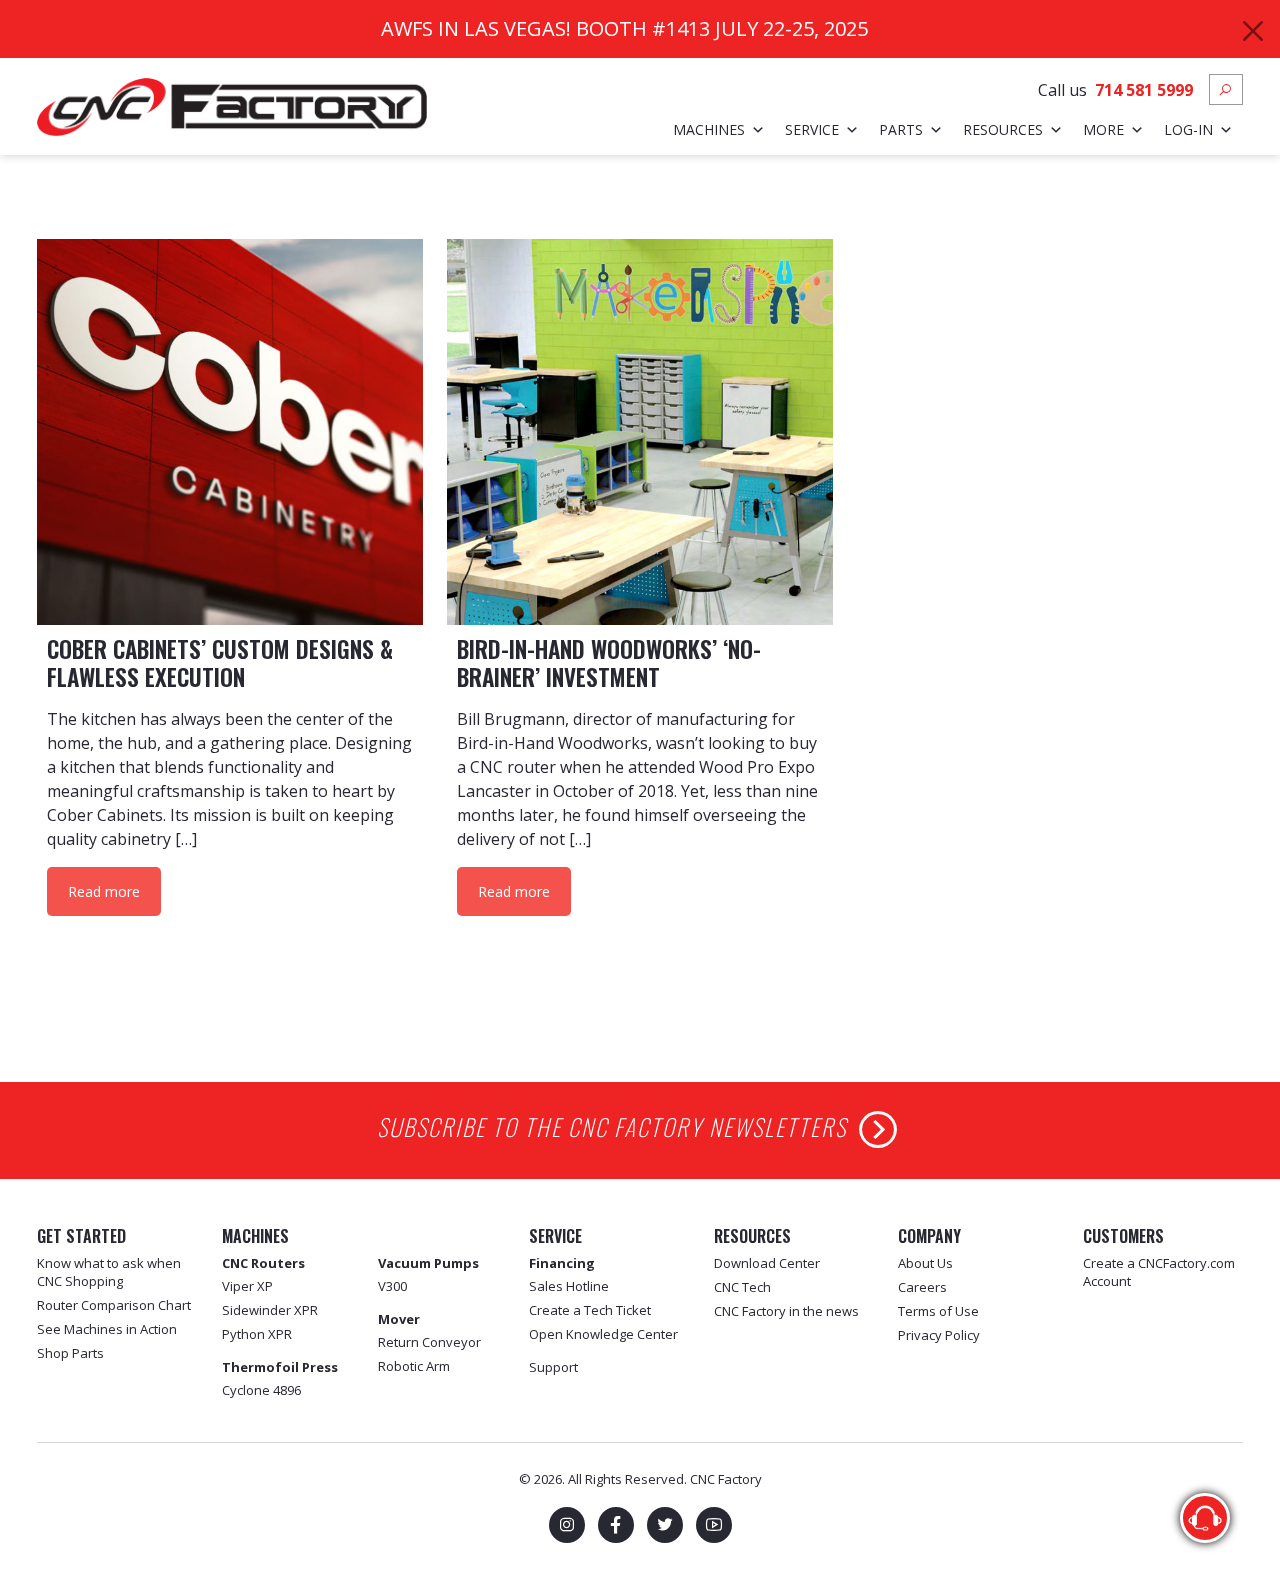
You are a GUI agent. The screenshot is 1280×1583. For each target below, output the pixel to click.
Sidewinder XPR (270, 1310)
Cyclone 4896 (261, 1390)
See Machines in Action (107, 1329)
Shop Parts (70, 1353)
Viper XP (247, 1286)
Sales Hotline (569, 1286)
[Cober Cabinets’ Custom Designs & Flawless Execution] (230, 432)
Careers (922, 1287)
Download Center (767, 1263)
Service (812, 129)
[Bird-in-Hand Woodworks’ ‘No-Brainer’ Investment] (640, 432)
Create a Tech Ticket (590, 1310)
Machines (709, 129)
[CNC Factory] (232, 105)
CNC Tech (742, 1287)
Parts (901, 129)
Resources (1003, 129)
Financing (562, 1263)
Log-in (1188, 129)
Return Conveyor (429, 1342)
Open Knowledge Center (603, 1334)
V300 (392, 1286)
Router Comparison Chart (114, 1305)
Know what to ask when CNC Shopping (109, 1272)
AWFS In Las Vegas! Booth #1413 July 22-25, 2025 (624, 28)
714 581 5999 (1144, 90)
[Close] (1253, 31)
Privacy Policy (939, 1335)
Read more (104, 891)
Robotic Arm (414, 1366)
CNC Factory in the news (786, 1311)
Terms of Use (938, 1311)
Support (553, 1367)
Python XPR (257, 1334)
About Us (925, 1263)
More (1103, 129)
